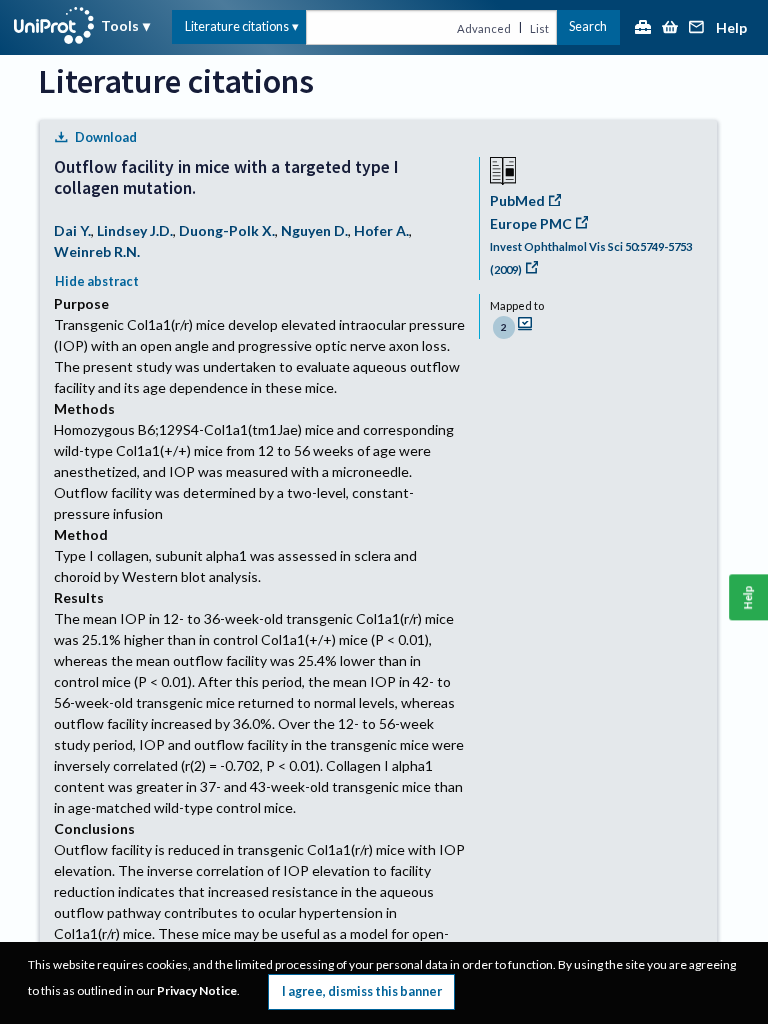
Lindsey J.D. (135, 230)
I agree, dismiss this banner (362, 991)
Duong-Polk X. (227, 230)
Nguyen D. (314, 230)
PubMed (517, 200)
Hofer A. (381, 230)
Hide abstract (97, 281)
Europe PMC (531, 223)
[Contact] (697, 28)
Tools (120, 25)
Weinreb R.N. (97, 251)
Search (588, 26)
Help (731, 28)
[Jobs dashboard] (643, 28)
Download (106, 137)
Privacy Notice (197, 990)
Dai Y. (72, 230)
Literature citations (237, 26)
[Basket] (670, 28)
